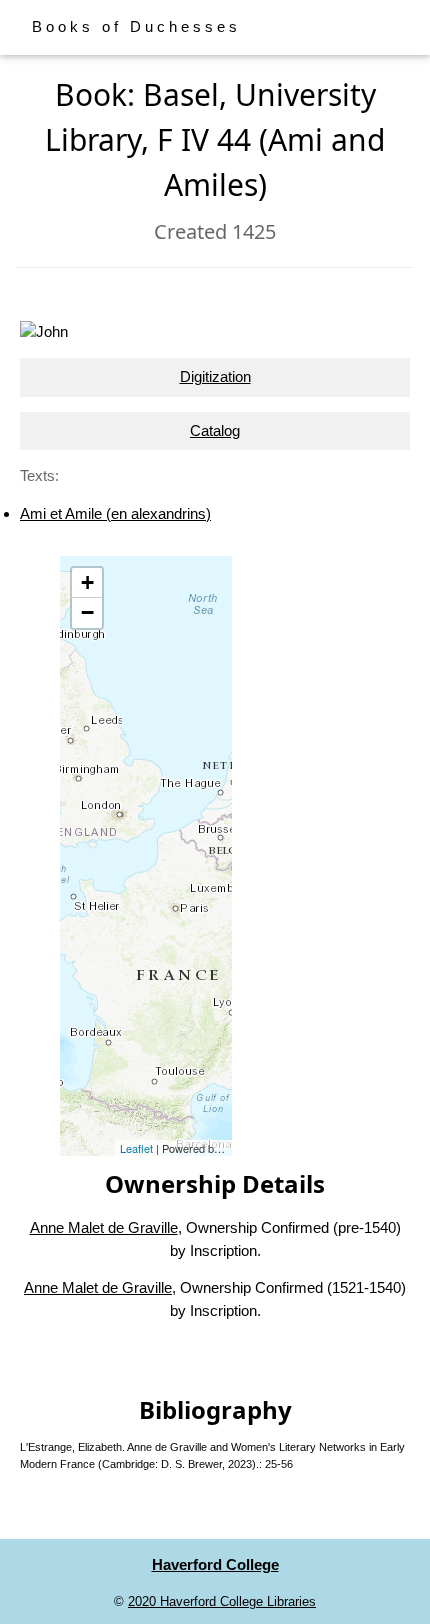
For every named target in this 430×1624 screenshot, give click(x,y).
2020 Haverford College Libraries (222, 1601)
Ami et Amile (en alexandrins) (115, 513)
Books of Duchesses (136, 26)
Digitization (215, 376)
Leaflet (136, 1148)
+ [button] (87, 582)
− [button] (87, 612)
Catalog (215, 430)
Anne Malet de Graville (104, 1227)
